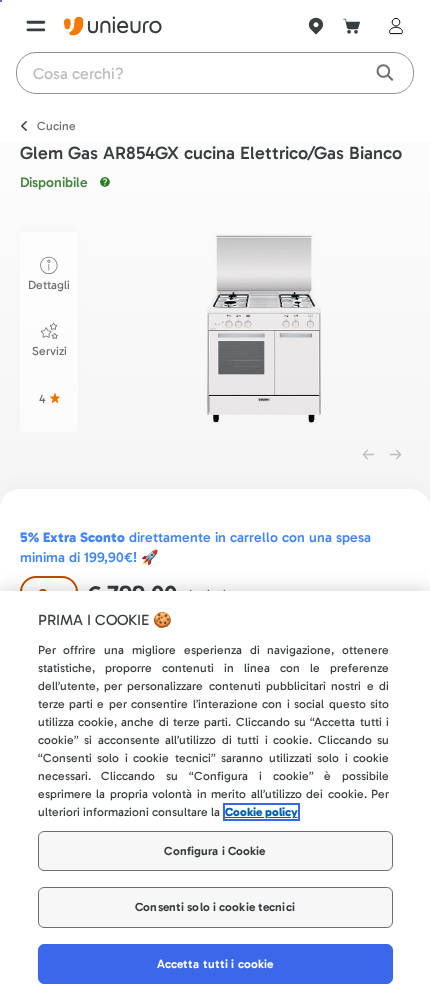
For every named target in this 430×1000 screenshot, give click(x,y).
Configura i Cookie (214, 851)
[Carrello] (352, 26)
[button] (264, 328)
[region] (215, 795)
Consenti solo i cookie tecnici (215, 907)
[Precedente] (368, 455)
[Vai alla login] (392, 26)
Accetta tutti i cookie (215, 964)
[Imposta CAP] (316, 26)
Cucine (56, 126)
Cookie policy (261, 812)
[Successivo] (396, 455)
